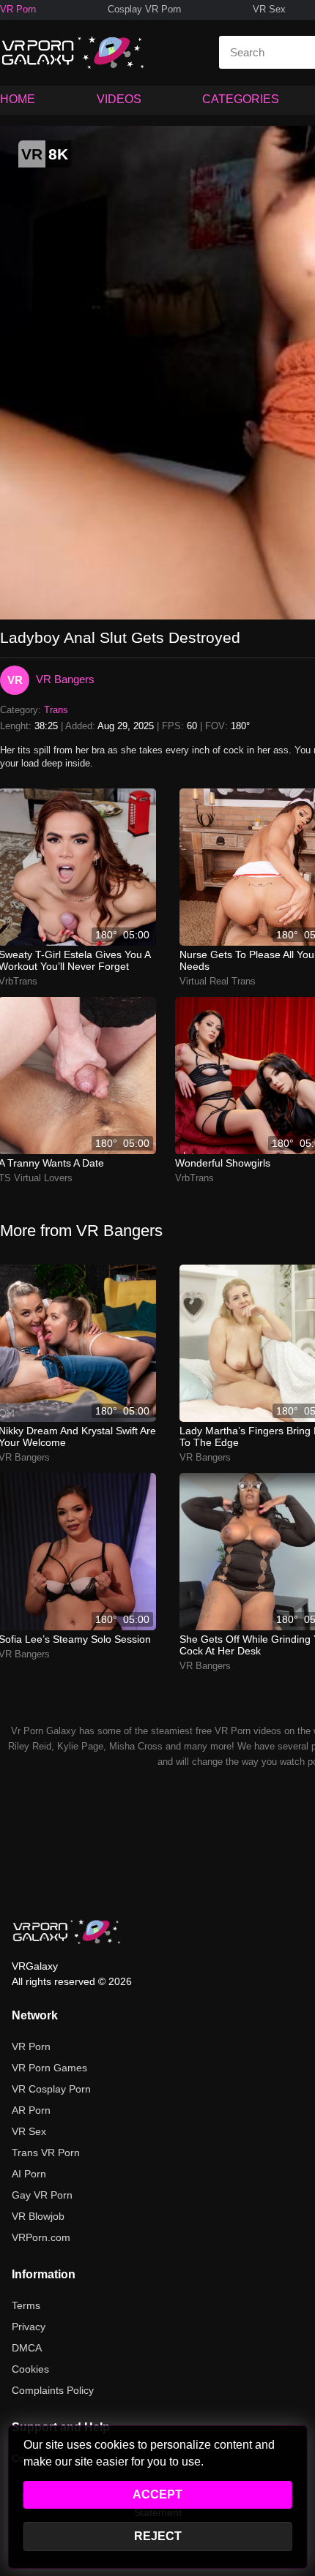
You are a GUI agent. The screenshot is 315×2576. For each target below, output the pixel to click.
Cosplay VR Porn (144, 9)
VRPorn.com (41, 2237)
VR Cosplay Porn (51, 2089)
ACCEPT (157, 2494)
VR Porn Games (49, 2068)
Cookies (30, 2369)
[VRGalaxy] (67, 1932)
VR (15, 680)
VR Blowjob (38, 2216)
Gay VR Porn (42, 2195)
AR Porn (31, 2110)
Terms (26, 2305)
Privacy (29, 2327)
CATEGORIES (241, 99)
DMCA (27, 2348)
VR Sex (269, 9)
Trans (56, 710)
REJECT (158, 2536)
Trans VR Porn (46, 2153)
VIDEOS (119, 99)
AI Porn (29, 2174)
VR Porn (18, 9)
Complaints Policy (53, 2390)
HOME (18, 99)
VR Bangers (65, 679)
